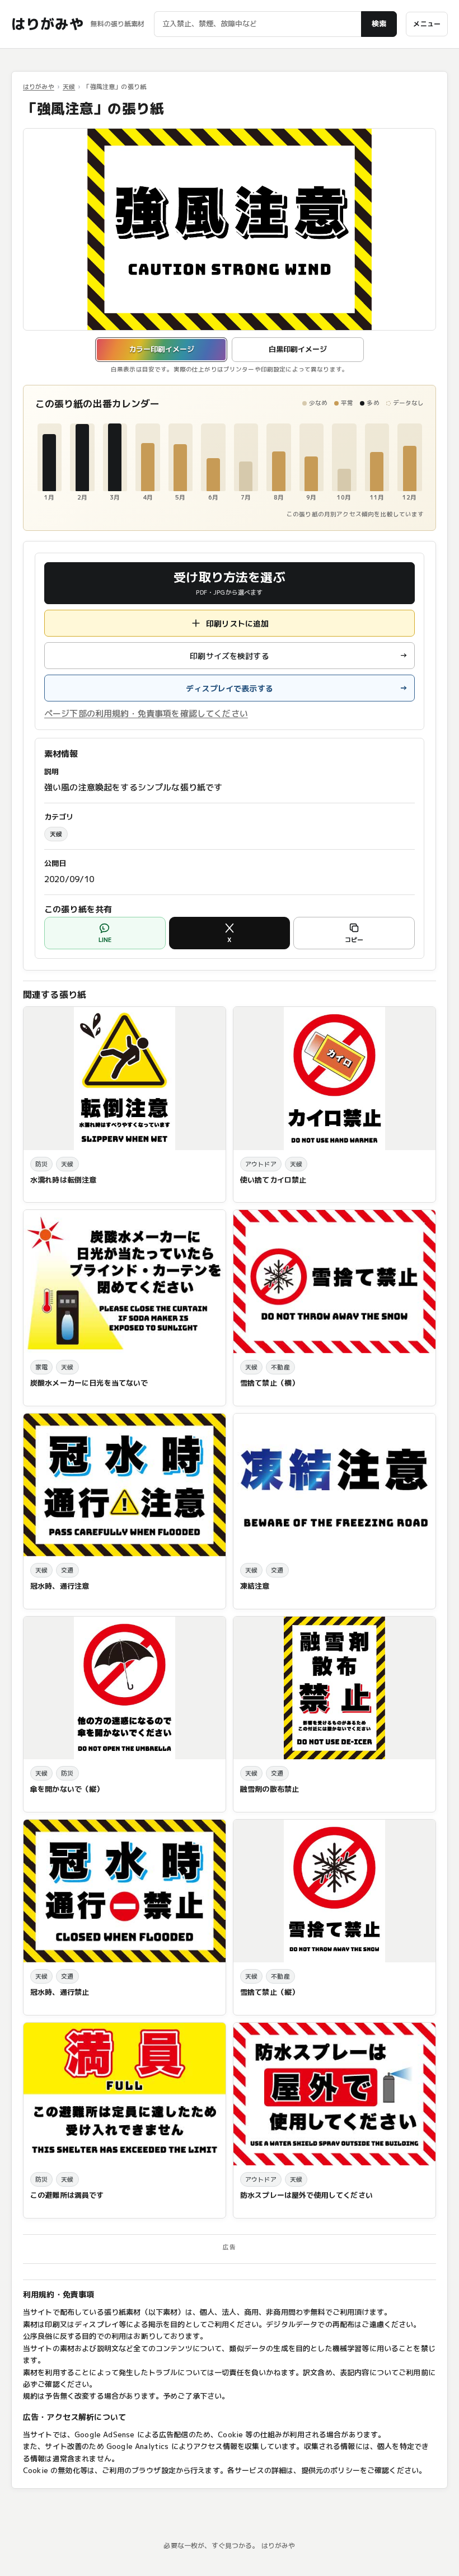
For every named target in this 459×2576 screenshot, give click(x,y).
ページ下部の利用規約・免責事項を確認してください (146, 714)
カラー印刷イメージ (161, 349)
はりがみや (47, 24)
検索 (379, 23)
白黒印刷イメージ (298, 349)
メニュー (427, 24)
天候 (69, 87)
